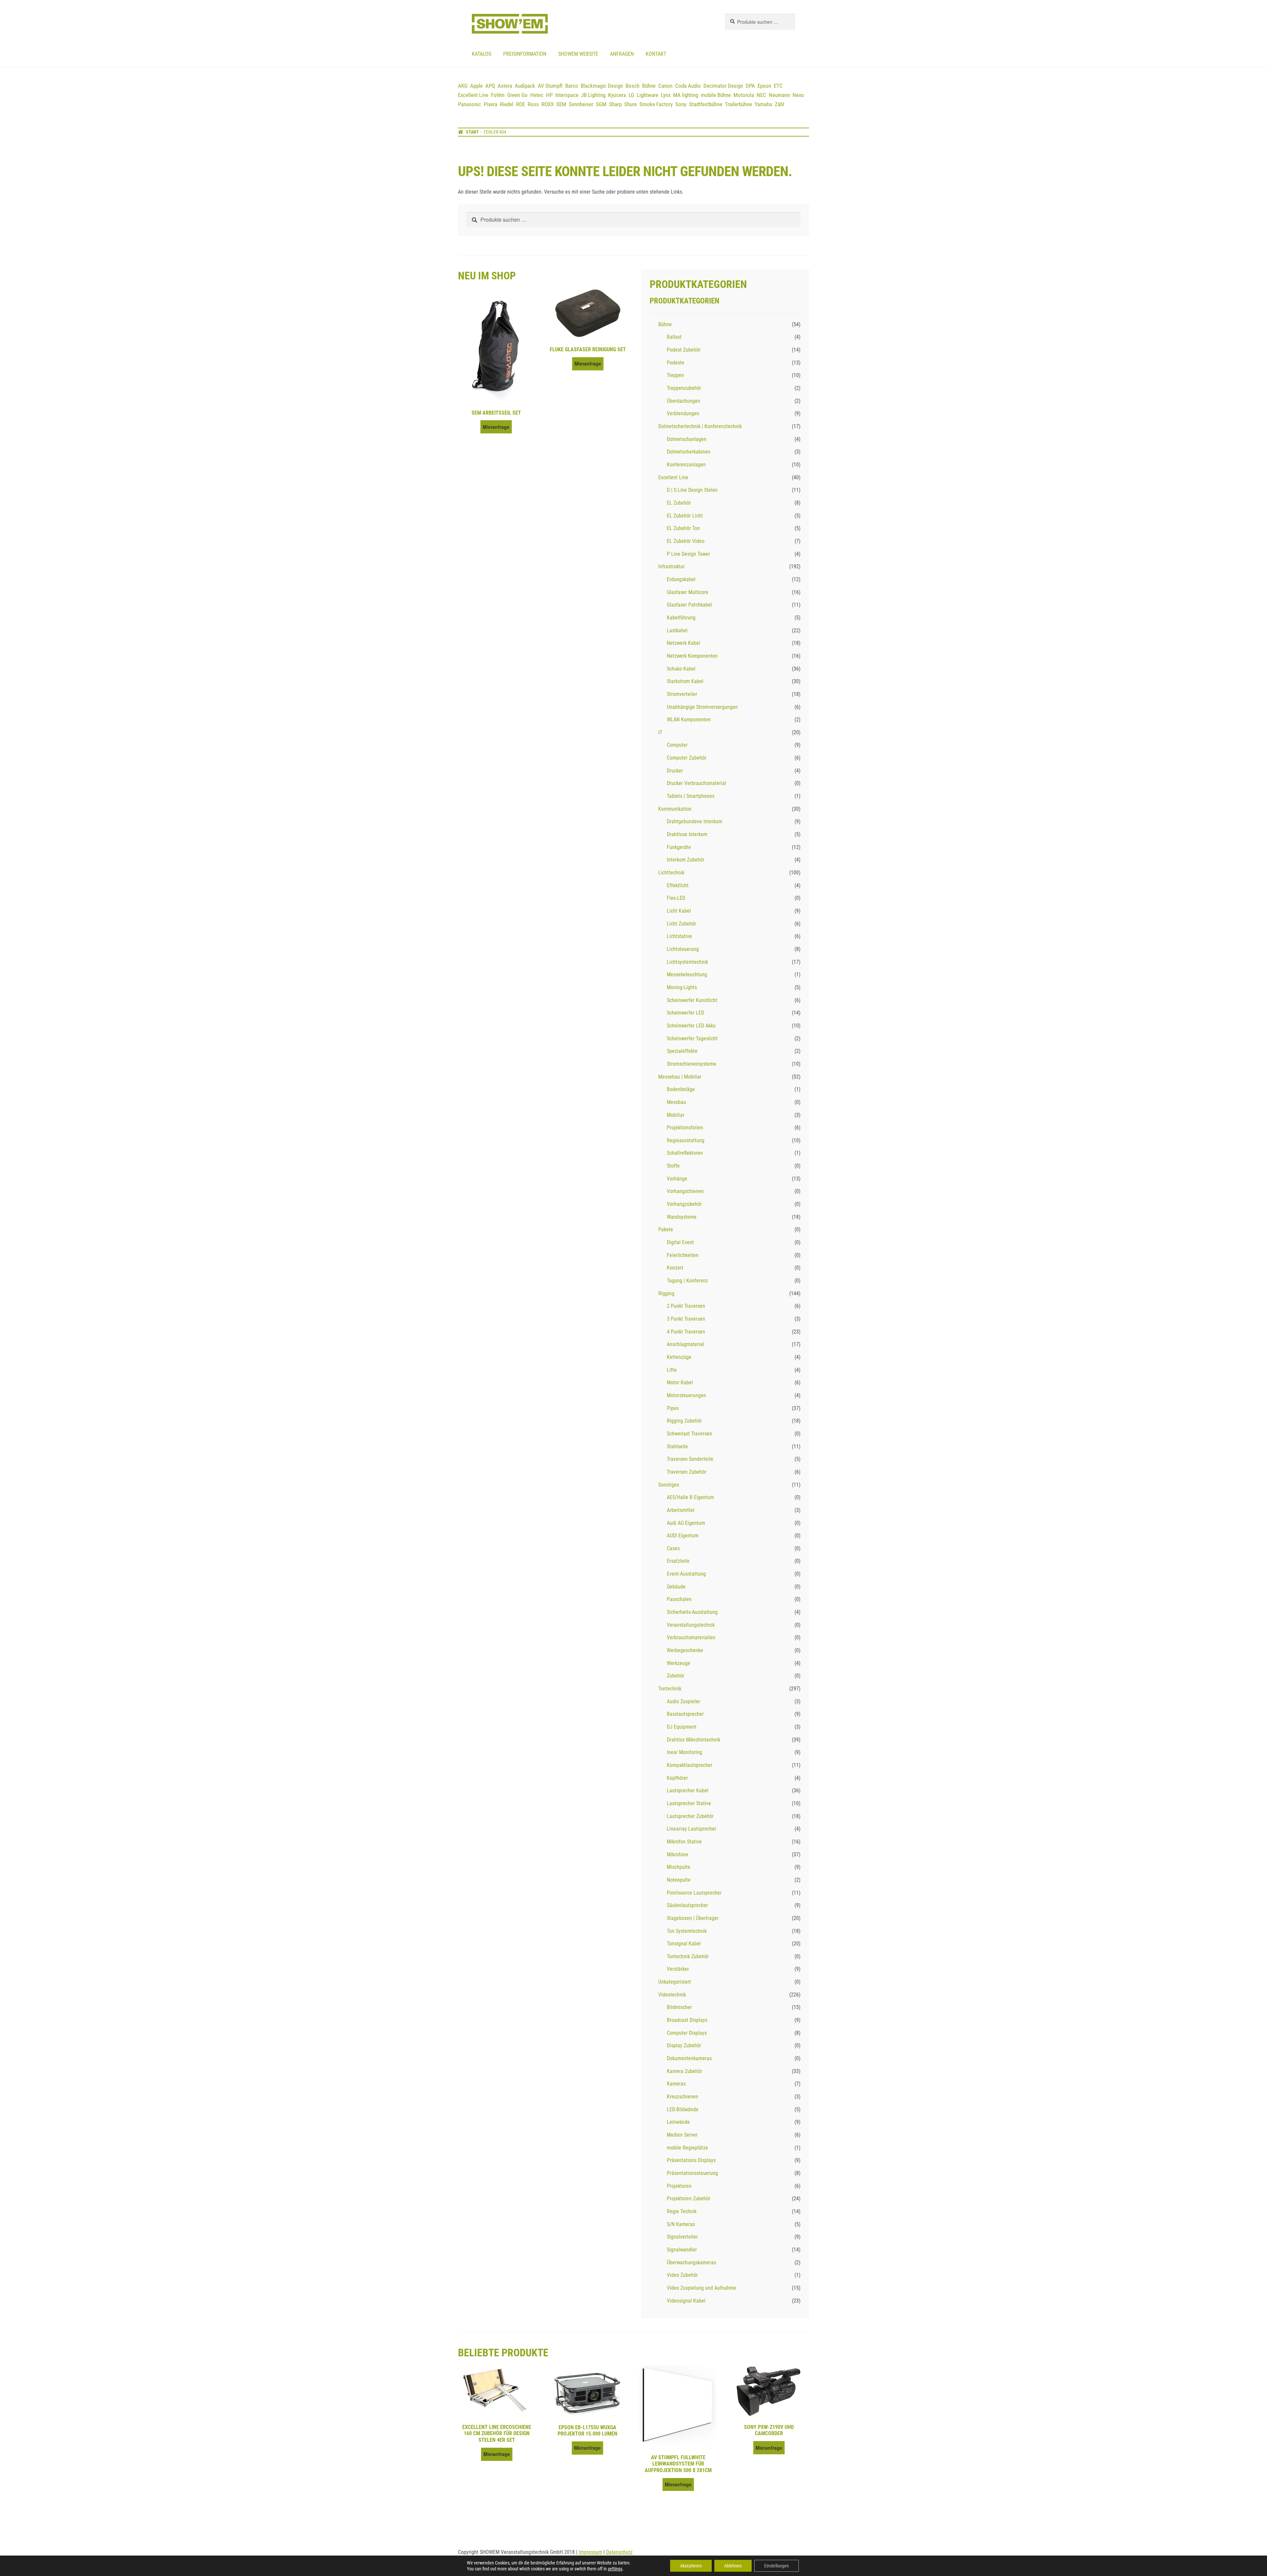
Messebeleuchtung (687, 974)
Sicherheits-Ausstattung (692, 1612)
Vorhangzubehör (684, 1204)
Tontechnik (670, 1689)
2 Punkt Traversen (686, 1306)
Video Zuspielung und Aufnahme (701, 2288)
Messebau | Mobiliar (680, 1077)
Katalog (482, 54)
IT (660, 732)
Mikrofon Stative (684, 1842)
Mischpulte (679, 1867)
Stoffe (673, 1166)
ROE (520, 104)
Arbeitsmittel (681, 1510)
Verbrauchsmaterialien (691, 1637)
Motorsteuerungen (686, 1395)
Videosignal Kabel (686, 2301)
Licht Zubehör (682, 924)
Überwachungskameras (691, 2262)
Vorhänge (677, 1179)
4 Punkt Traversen (686, 1332)
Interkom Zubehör (686, 860)
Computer (677, 745)
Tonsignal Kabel (684, 1944)
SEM (561, 104)
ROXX (548, 104)
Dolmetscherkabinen (689, 452)
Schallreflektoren (685, 1153)
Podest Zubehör (684, 350)
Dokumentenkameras (689, 2058)
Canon (665, 86)
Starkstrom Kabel (685, 681)
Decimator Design (723, 86)
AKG (463, 86)
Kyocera (617, 95)
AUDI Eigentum (683, 1536)
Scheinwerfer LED (685, 1013)
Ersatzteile (678, 1561)
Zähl (780, 104)
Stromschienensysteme (692, 1064)
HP (549, 95)
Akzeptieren (691, 2566)
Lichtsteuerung (683, 949)
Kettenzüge (679, 1357)
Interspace (567, 95)
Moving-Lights (682, 987)
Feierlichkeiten (683, 1255)
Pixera (490, 104)
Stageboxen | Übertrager (693, 1918)
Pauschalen (679, 1599)
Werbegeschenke (685, 1650)
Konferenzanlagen (686, 465)
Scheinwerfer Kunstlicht (692, 1000)
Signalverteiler (682, 2237)
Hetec (537, 95)
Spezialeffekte (682, 1051)
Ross (533, 104)
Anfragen (622, 54)
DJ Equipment (682, 1727)
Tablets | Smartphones (691, 796)
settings (615, 2569)
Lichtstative (679, 936)
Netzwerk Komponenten (692, 656)
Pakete (666, 1229)
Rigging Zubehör (684, 1421)
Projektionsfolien (685, 1128)
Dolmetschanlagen (687, 439)
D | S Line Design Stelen (692, 490)
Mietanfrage (496, 427)
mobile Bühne (716, 95)
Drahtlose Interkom (687, 834)
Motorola (744, 95)
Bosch (633, 86)
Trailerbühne (738, 104)
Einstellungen (777, 2566)
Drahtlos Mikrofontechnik (694, 1740)
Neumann (779, 95)
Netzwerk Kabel (683, 643)
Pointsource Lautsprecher (694, 1893)
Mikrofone (678, 1854)
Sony (681, 104)
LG (631, 95)
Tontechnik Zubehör (688, 1956)
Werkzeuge (679, 1663)
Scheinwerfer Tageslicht (692, 1038)
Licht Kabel (679, 911)
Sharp (615, 104)
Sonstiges (669, 1485)
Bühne (649, 86)
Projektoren (679, 2186)
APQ (490, 86)
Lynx (666, 95)
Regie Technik (682, 2211)
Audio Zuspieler (683, 1701)
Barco (572, 86)
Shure (631, 104)
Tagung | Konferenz (687, 1281)
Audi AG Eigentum (686, 1523)
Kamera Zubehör (684, 2071)
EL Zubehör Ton (683, 528)
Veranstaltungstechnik (691, 1625)
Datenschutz (619, 2552)
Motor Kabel (680, 1382)
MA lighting (686, 95)
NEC (761, 95)
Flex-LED (676, 898)
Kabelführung (681, 618)
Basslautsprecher (685, 1714)
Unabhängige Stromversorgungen (702, 707)
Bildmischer (679, 2007)
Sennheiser (581, 104)
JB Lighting (593, 95)
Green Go (517, 95)
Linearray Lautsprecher (692, 1829)
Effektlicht (678, 885)
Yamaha (763, 104)
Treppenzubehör (684, 388)
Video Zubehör (682, 2275)
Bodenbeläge (681, 1089)
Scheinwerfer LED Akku (691, 1026)
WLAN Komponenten (689, 720)
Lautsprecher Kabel (688, 1791)
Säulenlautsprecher (687, 1905)
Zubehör (676, 1676)
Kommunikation (675, 809)
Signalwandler (682, 2250)
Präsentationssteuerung (692, 2173)
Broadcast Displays (687, 2020)
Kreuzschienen (682, 2097)
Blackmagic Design (602, 86)
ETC (778, 86)
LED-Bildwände (683, 2109)
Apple (476, 86)
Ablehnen (733, 2566)
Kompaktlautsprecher (690, 1765)
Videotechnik (672, 1995)
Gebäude (676, 1587)
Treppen (675, 375)
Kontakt (656, 54)
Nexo (798, 95)
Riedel (507, 104)
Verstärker (678, 1969)
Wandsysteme (682, 1217)
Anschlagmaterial (685, 1344)
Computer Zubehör (687, 758)
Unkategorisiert (675, 1982)
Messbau (676, 1102)
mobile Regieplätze (687, 2148)
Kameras (676, 2084)
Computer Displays (687, 2033)
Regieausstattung (686, 1140)
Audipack (525, 86)
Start (472, 132)
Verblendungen (683, 413)
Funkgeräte (679, 847)
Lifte (672, 1370)
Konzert (675, 1268)
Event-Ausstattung (686, 1574)
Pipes (673, 1408)
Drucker (675, 771)
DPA (750, 86)
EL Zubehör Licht (685, 516)
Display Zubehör (684, 2045)
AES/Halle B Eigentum (690, 1497)
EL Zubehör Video (686, 541)
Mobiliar (676, 1115)
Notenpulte (679, 1880)
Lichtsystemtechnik (687, 962)
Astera (505, 86)
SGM (601, 104)
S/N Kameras (681, 2224)
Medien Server (682, 2135)
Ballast (674, 337)
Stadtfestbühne (706, 104)
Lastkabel (677, 630)
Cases (673, 1548)
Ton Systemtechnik (687, 1931)
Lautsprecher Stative (689, 1803)
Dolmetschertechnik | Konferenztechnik (700, 426)
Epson (764, 86)
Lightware (648, 95)
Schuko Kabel (681, 669)
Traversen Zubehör (687, 1472)
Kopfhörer (677, 1778)
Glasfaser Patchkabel (689, 605)
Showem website (578, 54)
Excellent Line (473, 95)
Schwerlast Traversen (689, 1434)
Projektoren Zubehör (689, 2199)
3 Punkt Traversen (686, 1319)
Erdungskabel (681, 579)
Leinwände (678, 2122)
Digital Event (680, 1242)
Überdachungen (683, 401)
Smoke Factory (656, 104)
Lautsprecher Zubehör (690, 1816)
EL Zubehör (679, 503)
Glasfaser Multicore (688, 592)
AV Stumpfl (550, 86)
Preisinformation (525, 54)
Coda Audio (688, 86)
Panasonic (470, 104)
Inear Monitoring (684, 1752)
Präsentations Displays (691, 2160)
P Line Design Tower (688, 554)
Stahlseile (677, 1446)
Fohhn (498, 95)
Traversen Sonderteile (690, 1459)
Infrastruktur (671, 566)
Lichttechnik (671, 873)
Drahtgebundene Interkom (695, 821)
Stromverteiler (682, 694)
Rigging (666, 1293)
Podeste (676, 363)
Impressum (590, 2552)
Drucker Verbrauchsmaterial (697, 783)
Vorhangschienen (685, 1191)
